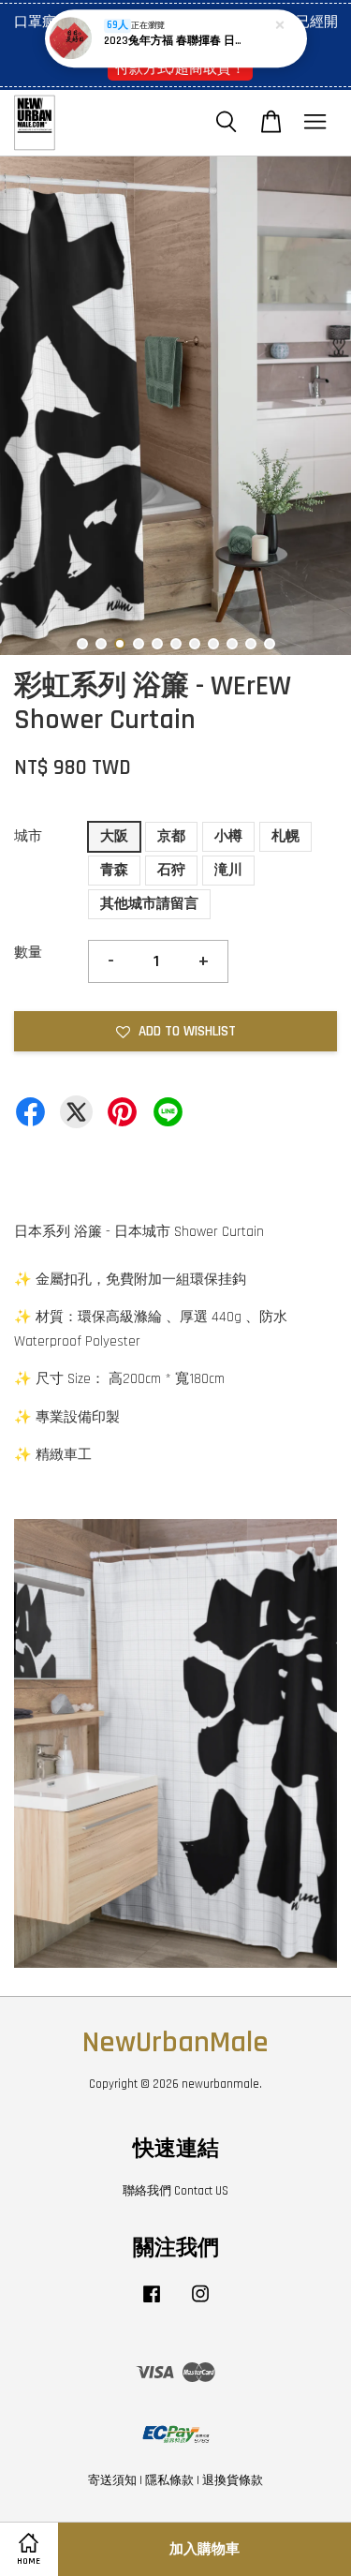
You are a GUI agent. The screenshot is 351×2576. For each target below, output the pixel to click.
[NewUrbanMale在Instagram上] (200, 2303)
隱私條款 (169, 2480)
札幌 (285, 836)
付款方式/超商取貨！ (180, 68)
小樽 (228, 836)
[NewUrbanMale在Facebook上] (152, 2303)
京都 (171, 836)
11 (270, 644)
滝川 (228, 870)
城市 (28, 836)
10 (251, 644)
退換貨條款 (233, 2480)
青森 (114, 870)
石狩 (171, 870)
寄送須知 (112, 2480)
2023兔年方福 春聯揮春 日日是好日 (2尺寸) (177, 41)
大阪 (114, 836)
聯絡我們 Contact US (175, 2191)
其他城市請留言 (149, 904)
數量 (28, 953)
